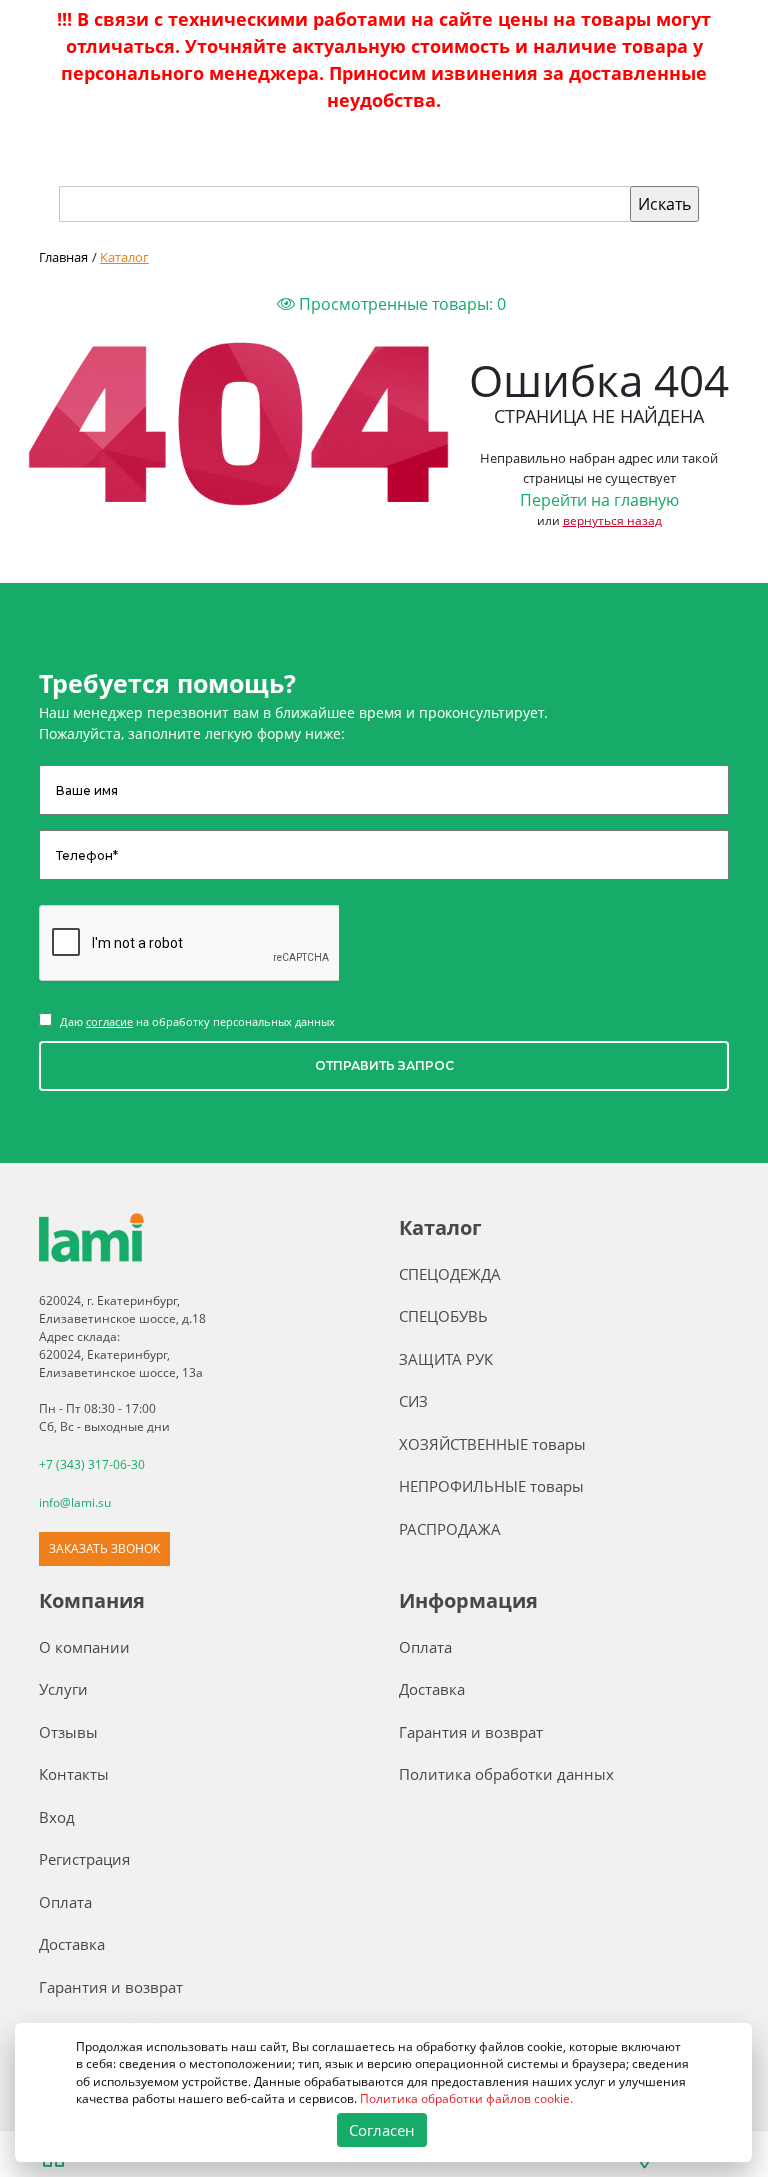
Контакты (74, 1774)
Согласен (382, 2130)
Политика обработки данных (506, 1774)
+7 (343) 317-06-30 (92, 1464)
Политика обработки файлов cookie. (467, 2098)
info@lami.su (75, 1502)
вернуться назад (612, 520)
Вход (57, 1817)
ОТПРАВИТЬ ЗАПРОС (384, 1065)
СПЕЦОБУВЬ (443, 1316)
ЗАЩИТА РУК (446, 1359)
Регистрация (84, 1859)
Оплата (65, 1902)
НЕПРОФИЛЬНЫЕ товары (491, 1486)
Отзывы (68, 1732)
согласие (109, 1021)
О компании (84, 1647)
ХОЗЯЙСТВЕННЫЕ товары (492, 1444)
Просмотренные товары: (400, 304)
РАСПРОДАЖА (450, 1529)
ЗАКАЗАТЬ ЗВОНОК (104, 1548)
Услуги (63, 1689)
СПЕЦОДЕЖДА (450, 1274)
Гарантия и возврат (111, 1987)
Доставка (72, 1944)
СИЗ (413, 1401)
